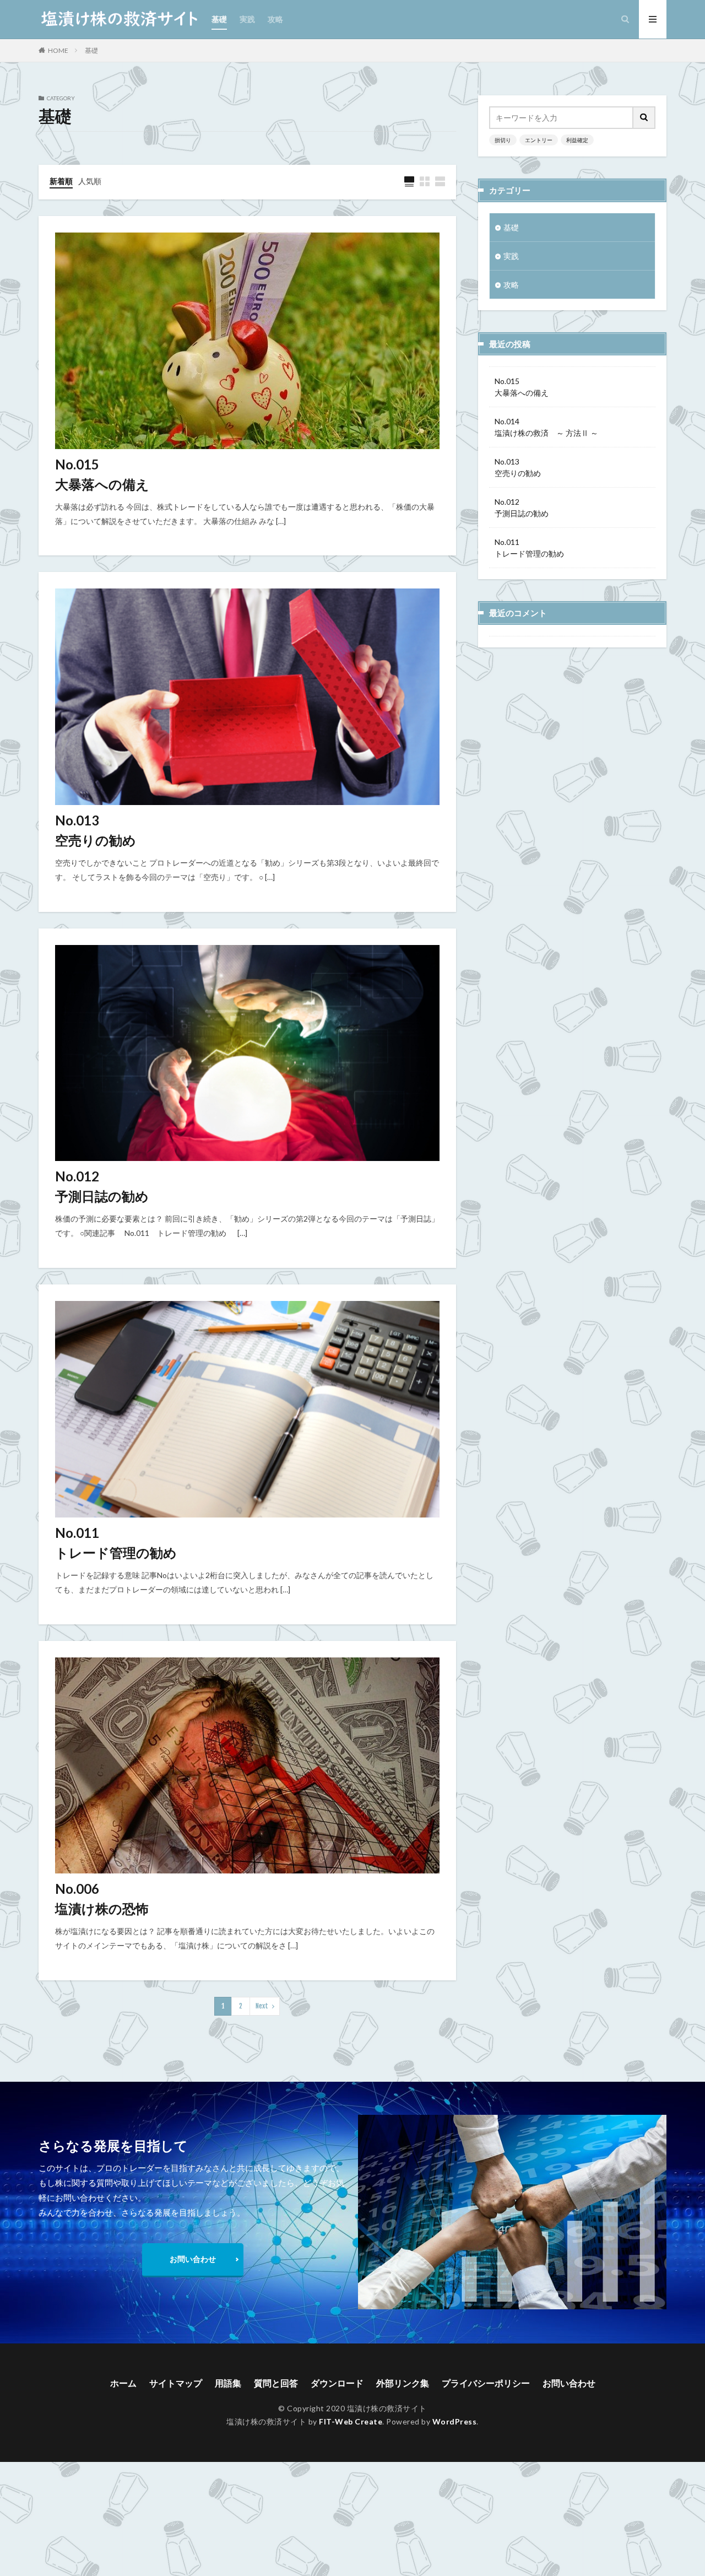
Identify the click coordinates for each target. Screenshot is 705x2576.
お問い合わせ (193, 2259)
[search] (644, 118)
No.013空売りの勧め (96, 830)
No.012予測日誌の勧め (102, 1186)
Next (262, 2006)
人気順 (90, 181)
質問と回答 (276, 2383)
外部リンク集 (403, 2383)
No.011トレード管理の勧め (116, 1543)
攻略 (275, 19)
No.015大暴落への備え (102, 474)
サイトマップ (176, 2383)
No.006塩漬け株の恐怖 (102, 1899)
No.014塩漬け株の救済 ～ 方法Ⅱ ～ (546, 427)
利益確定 (577, 140)
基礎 (219, 19)
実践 (247, 19)
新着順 (61, 181)
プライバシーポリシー (486, 2383)
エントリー (539, 140)
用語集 (228, 2383)
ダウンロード (337, 2383)
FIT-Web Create (351, 2421)
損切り (503, 140)
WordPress (455, 2421)
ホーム (123, 2383)
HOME (58, 50)
